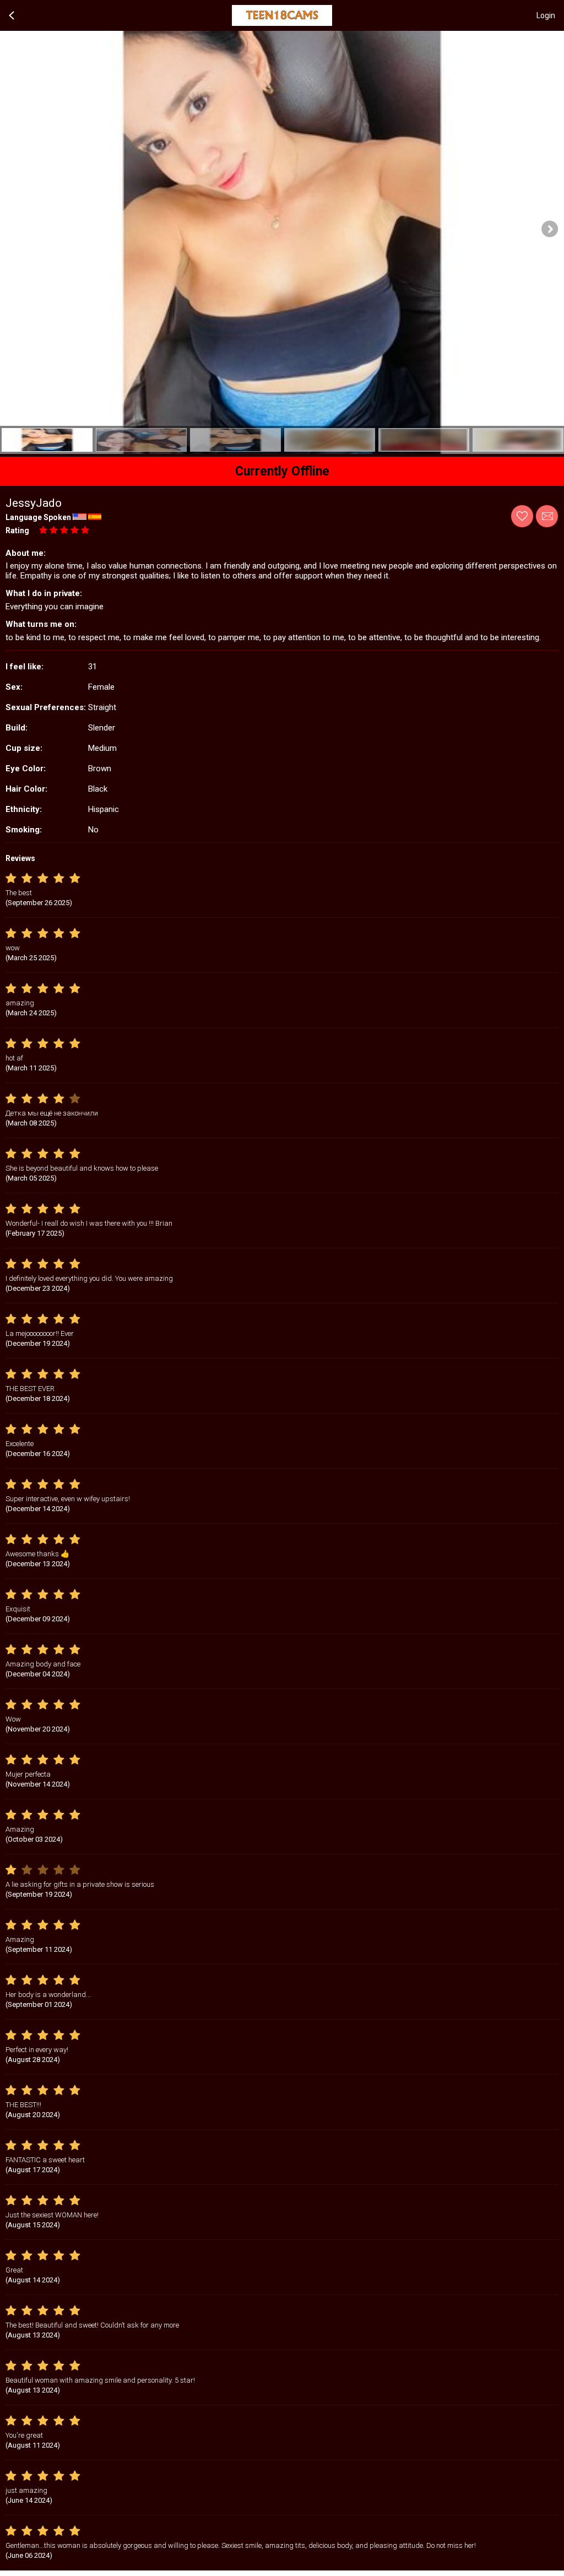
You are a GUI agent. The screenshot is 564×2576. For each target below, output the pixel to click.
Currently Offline (282, 471)
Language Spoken (38, 517)
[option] (47, 440)
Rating (17, 531)
